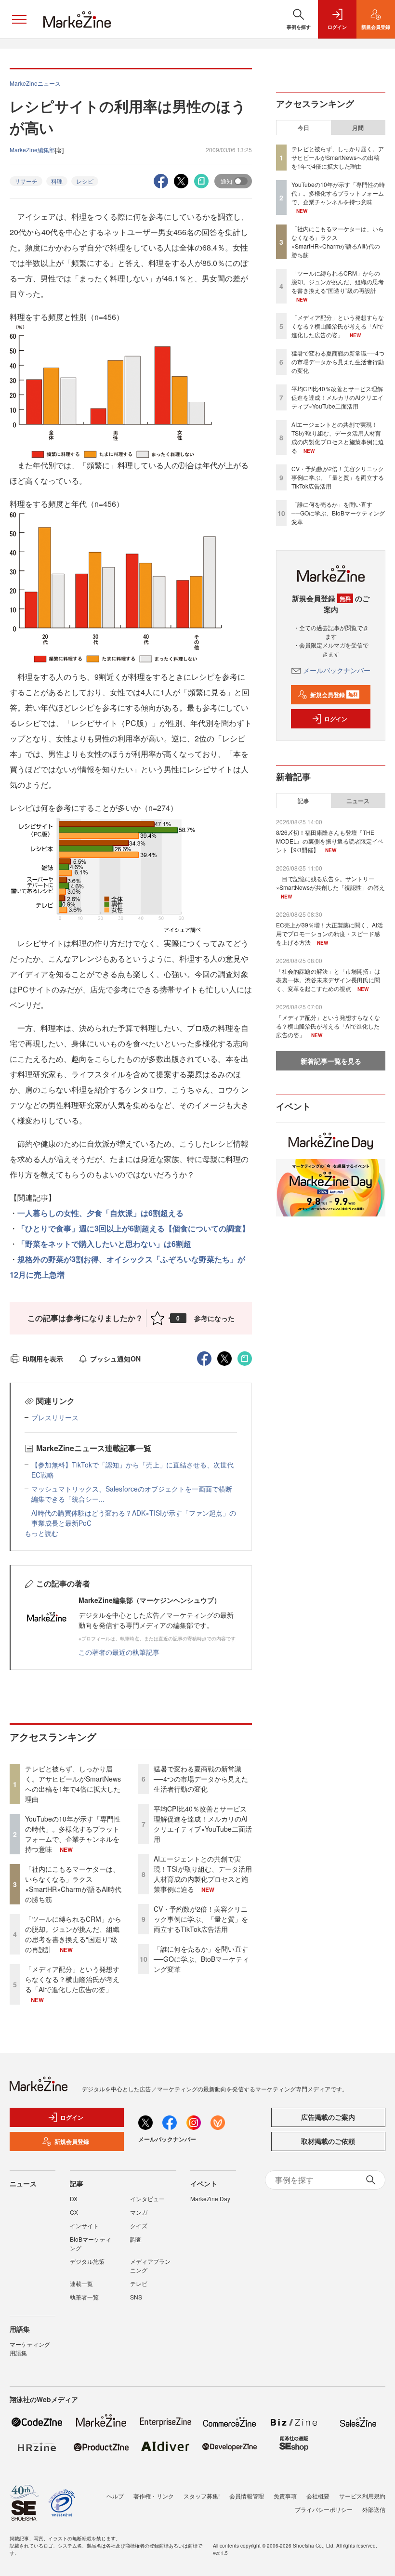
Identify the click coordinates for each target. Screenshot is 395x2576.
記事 (303, 801)
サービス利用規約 (362, 2496)
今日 (303, 128)
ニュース (358, 801)
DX (74, 2199)
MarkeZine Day (210, 2199)
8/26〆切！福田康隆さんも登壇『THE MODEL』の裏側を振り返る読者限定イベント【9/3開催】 (330, 841)
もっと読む (41, 1533)
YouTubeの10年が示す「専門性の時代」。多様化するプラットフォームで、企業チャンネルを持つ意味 (73, 1834)
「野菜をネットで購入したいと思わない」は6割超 (104, 1244)
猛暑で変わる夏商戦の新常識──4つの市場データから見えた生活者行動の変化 (201, 1779)
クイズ (139, 2226)
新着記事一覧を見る (331, 1061)
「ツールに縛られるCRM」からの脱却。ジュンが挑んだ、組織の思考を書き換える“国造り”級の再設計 (73, 1934)
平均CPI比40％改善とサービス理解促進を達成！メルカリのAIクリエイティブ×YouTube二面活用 (203, 1824)
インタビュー (147, 2199)
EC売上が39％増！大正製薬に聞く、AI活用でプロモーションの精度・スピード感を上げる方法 (329, 933)
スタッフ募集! (202, 2496)
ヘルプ (115, 2496)
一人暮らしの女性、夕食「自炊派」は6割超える (100, 1213)
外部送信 (374, 2509)
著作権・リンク (154, 2496)
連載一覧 (81, 2283)
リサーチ (26, 181)
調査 (136, 2239)
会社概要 (318, 2496)
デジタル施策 (87, 2261)
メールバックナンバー (337, 670)
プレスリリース (55, 1417)
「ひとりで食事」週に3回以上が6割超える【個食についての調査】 (133, 1228)
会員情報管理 (247, 2496)
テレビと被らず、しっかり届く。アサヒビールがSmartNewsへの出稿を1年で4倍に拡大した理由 (73, 1784)
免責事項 (285, 2496)
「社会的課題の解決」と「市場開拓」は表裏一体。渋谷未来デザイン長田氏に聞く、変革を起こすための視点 (328, 980)
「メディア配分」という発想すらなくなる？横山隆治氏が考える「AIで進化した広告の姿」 (72, 1979)
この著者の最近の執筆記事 (119, 1652)
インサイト (84, 2226)
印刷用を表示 (43, 1359)
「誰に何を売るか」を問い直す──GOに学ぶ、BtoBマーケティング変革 (201, 1959)
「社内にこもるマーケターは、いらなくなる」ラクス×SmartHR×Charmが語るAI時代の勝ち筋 (73, 1884)
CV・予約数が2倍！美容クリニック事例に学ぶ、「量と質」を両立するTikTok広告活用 (201, 1919)
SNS (136, 2297)
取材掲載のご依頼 (328, 2141)
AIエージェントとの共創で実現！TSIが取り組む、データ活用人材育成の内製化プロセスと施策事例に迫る (203, 1874)
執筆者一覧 (84, 2297)
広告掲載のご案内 (328, 2117)
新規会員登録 (334, 695)
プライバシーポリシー (324, 2509)
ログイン (336, 719)
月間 (358, 128)
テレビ (139, 2283)
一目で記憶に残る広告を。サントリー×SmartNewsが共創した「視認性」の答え (330, 883)
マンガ (139, 2212)
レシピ (85, 181)
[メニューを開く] (19, 19)
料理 (57, 181)
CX (74, 2212)
